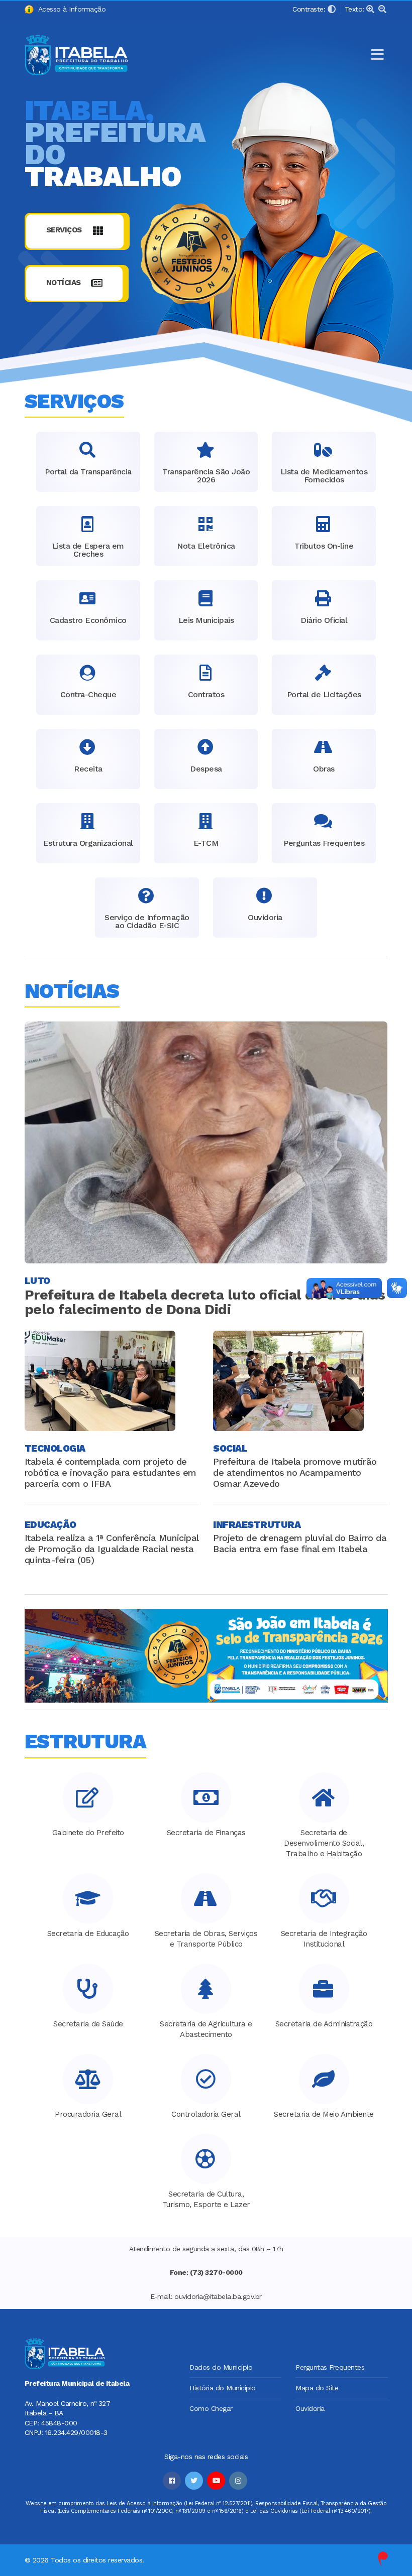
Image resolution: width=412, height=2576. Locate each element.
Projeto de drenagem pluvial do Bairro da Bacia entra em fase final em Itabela (300, 1543)
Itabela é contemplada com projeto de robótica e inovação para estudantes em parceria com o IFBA (111, 1472)
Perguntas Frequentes (330, 2367)
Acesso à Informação (70, 9)
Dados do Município (221, 2367)
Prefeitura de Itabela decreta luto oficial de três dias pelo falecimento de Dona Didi (205, 1302)
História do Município (223, 2388)
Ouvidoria (310, 2408)
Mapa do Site (317, 2388)
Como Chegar (211, 2408)
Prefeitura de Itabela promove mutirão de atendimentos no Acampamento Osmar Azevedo (295, 1472)
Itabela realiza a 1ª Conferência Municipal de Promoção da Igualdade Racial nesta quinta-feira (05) (112, 1549)
